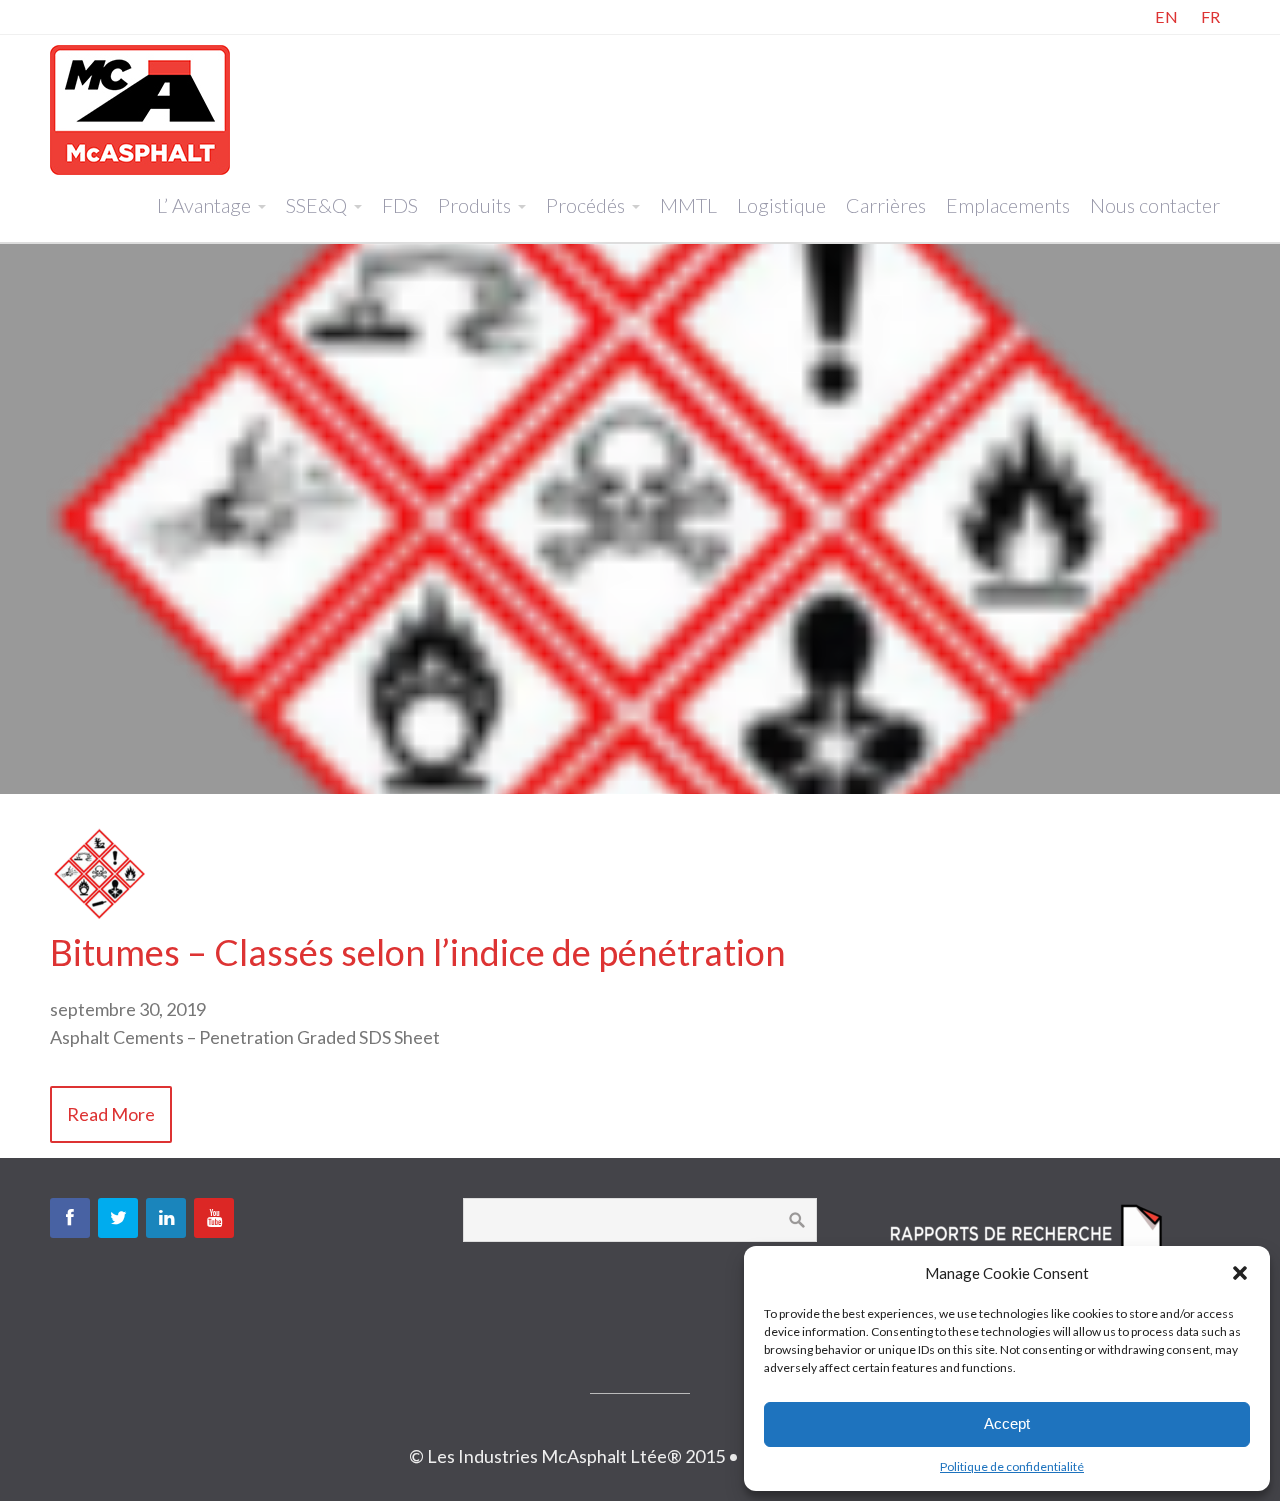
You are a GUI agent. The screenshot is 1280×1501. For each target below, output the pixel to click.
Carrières (886, 205)
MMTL (688, 205)
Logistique (781, 205)
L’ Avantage (204, 205)
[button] (1240, 1273)
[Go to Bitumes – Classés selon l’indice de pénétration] (100, 917)
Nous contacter (1155, 205)
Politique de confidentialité (1012, 1466)
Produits (474, 205)
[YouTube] (214, 1218)
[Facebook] (70, 1218)
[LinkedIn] (166, 1218)
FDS (400, 205)
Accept (1007, 1423)
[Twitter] (118, 1218)
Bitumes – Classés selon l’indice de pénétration (418, 952)
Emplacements (1008, 205)
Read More (111, 1114)
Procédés (585, 205)
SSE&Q (316, 205)
